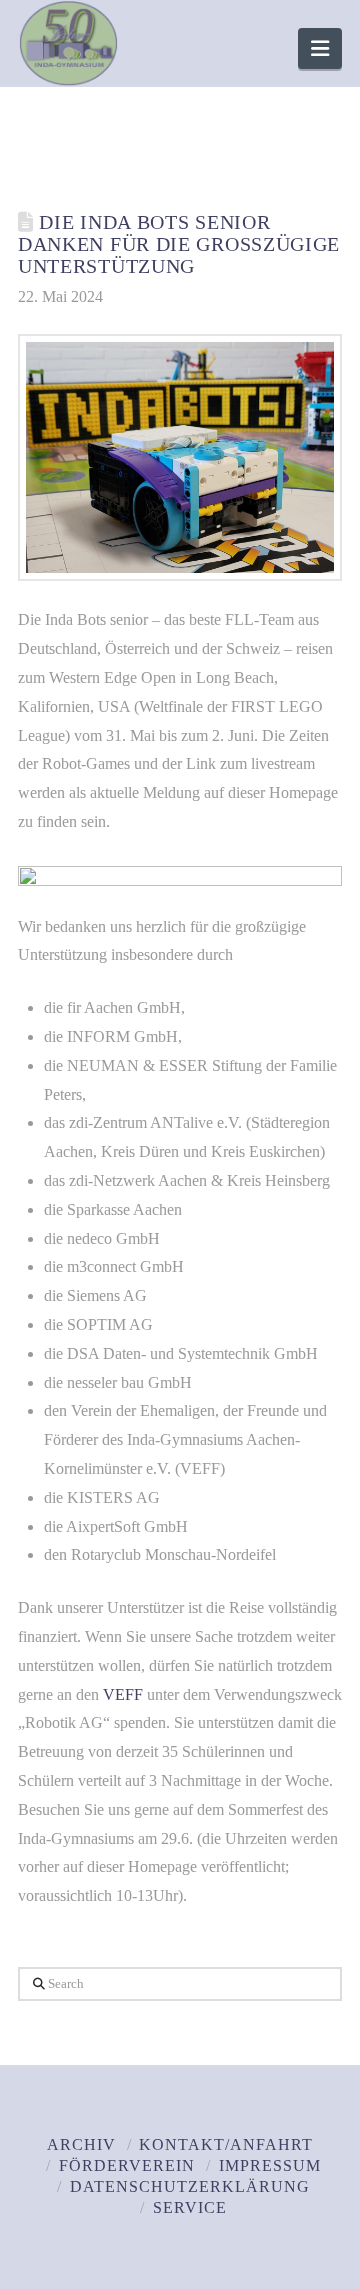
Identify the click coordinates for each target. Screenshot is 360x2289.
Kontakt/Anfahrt (226, 2144)
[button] (320, 48)
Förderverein (127, 2165)
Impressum (270, 2165)
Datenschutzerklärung (190, 2186)
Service (190, 2207)
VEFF (123, 1694)
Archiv (81, 2144)
